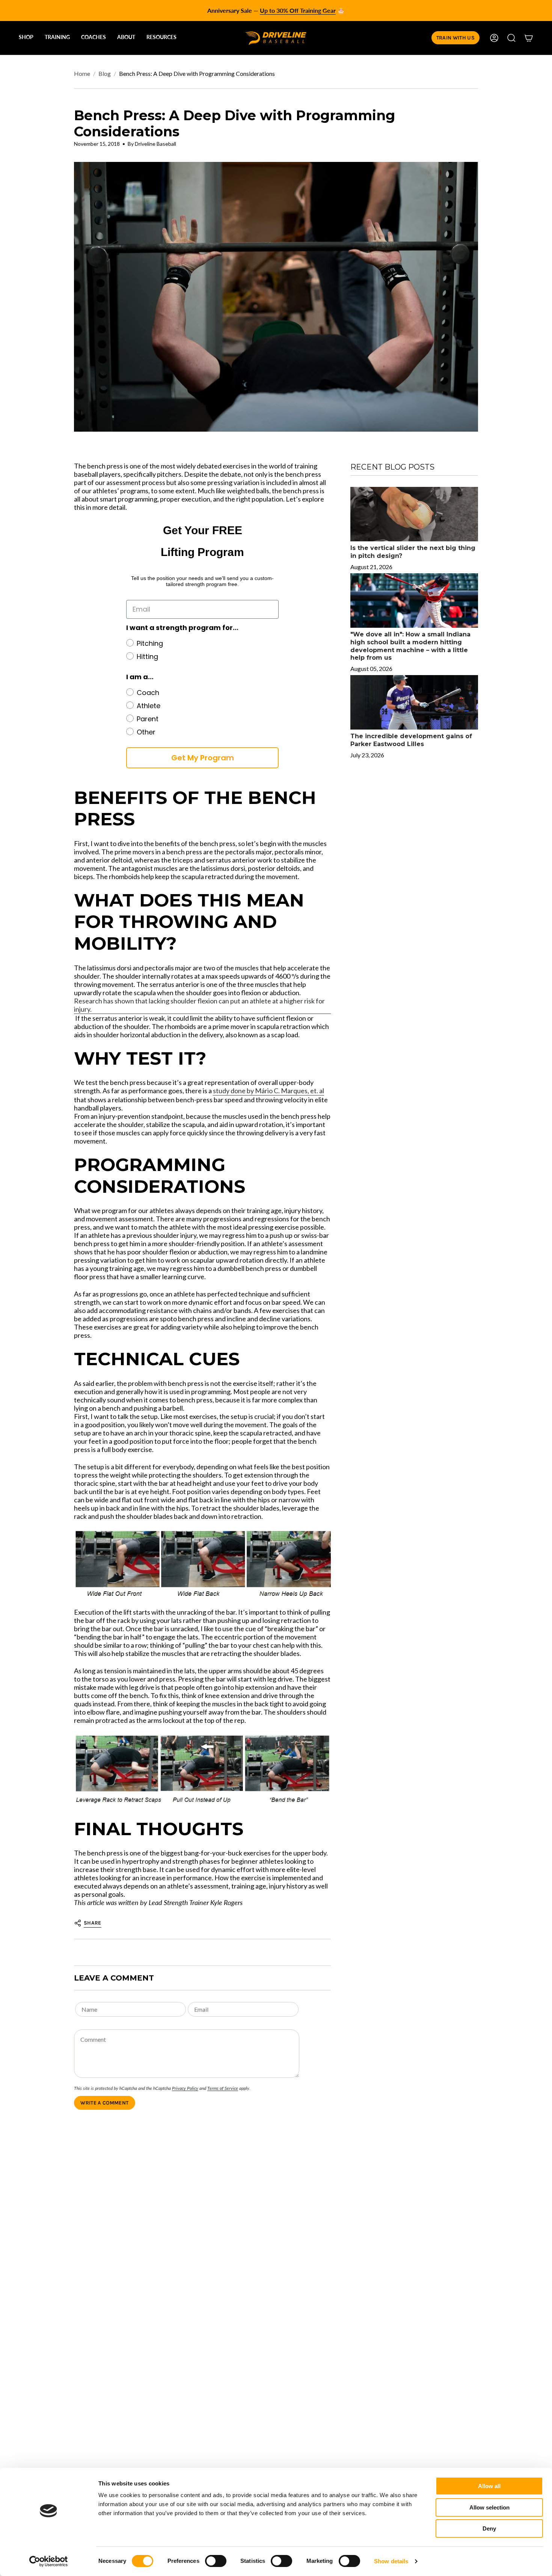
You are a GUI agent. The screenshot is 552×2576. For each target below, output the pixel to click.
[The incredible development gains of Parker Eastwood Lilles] (414, 702)
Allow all (489, 2486)
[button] (26, 38)
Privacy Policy (185, 2088)
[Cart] (529, 38)
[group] (276, 11)
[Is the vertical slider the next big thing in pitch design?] (414, 514)
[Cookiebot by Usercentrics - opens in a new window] (49, 2561)
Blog (105, 73)
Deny (489, 2528)
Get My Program (203, 758)
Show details (391, 2561)
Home (82, 73)
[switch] (216, 2561)
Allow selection (489, 2507)
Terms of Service (223, 2088)
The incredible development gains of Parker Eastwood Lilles (411, 740)
